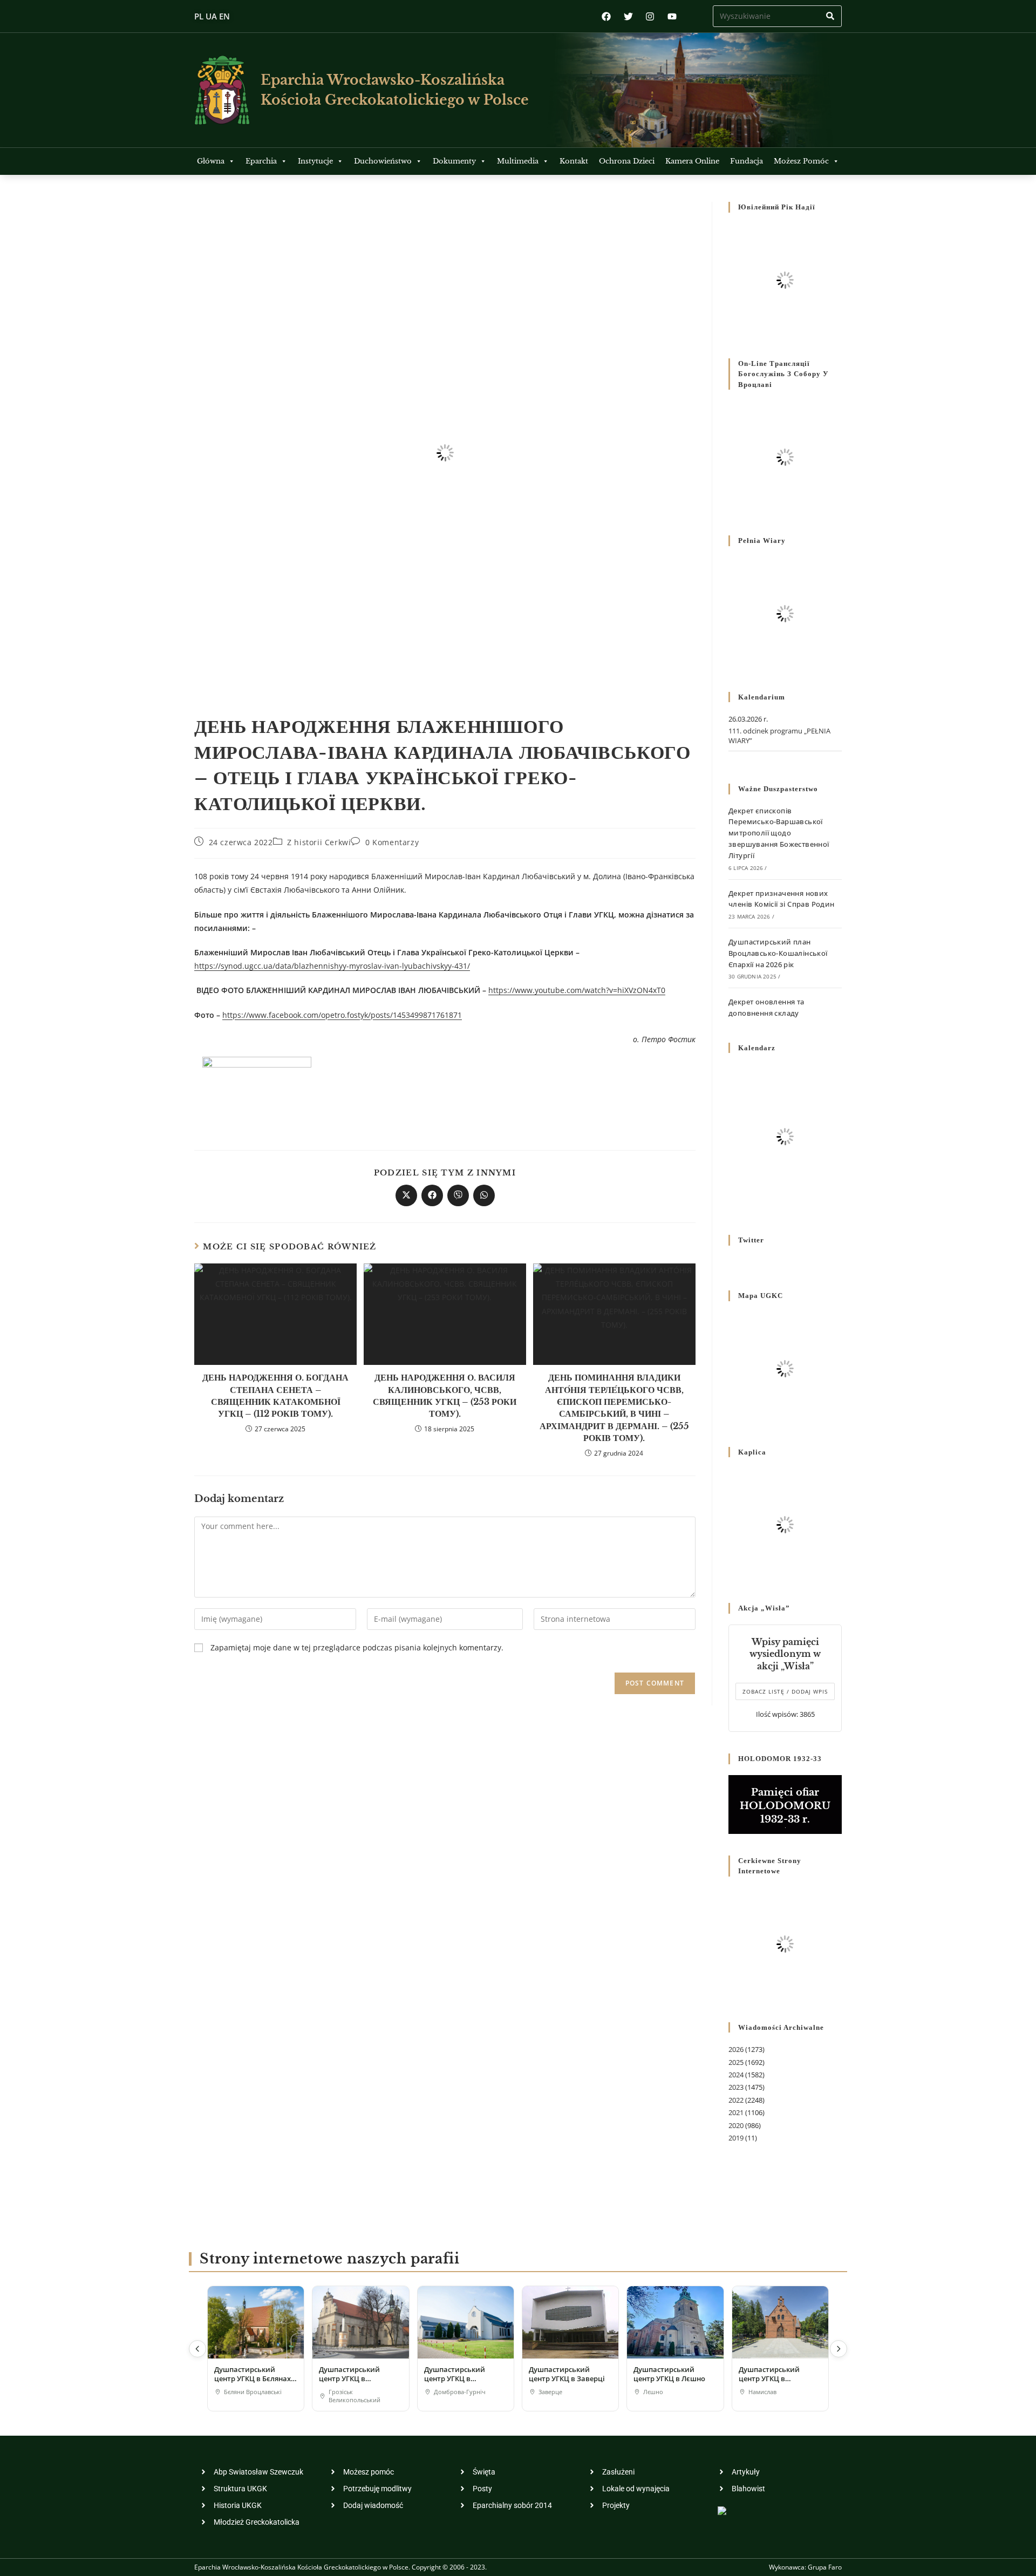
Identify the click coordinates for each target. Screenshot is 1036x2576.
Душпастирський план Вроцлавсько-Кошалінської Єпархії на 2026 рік (778, 953)
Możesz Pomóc (801, 161)
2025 (736, 2062)
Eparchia (261, 161)
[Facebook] (606, 16)
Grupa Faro (825, 2567)
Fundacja (747, 161)
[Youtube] (672, 16)
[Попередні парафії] (197, 2349)
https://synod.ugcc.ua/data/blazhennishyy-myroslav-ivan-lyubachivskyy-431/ (332, 966)
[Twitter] (628, 16)
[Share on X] (406, 1195)
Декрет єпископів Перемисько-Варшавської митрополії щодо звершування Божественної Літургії (779, 833)
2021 (736, 2112)
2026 (736, 2049)
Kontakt (574, 161)
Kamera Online (692, 161)
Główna (211, 161)
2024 (736, 2075)
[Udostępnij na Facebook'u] (432, 1195)
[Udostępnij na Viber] (458, 1195)
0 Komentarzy (392, 842)
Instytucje (315, 161)
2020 (736, 2125)
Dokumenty (454, 161)
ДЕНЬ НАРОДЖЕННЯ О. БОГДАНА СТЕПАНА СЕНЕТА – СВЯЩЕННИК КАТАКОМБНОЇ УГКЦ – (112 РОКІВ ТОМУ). (275, 1395)
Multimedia (518, 161)
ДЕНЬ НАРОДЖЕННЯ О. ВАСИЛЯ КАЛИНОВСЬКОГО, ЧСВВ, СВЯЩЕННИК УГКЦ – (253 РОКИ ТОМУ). (445, 1395)
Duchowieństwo (383, 161)
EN (224, 16)
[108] (257, 1089)
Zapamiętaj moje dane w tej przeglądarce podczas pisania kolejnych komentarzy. (357, 1647)
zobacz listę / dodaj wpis (785, 1691)
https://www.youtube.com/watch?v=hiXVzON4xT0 (577, 990)
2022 (736, 2100)
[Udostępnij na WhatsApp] (484, 1195)
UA (211, 16)
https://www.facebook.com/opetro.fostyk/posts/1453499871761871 (342, 1015)
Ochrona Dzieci (627, 161)
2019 (736, 2138)
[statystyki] (722, 2510)
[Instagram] (650, 16)
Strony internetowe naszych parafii (329, 2259)
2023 (736, 2087)
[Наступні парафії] (839, 2349)
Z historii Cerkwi (319, 842)
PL (199, 16)
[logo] (222, 90)
